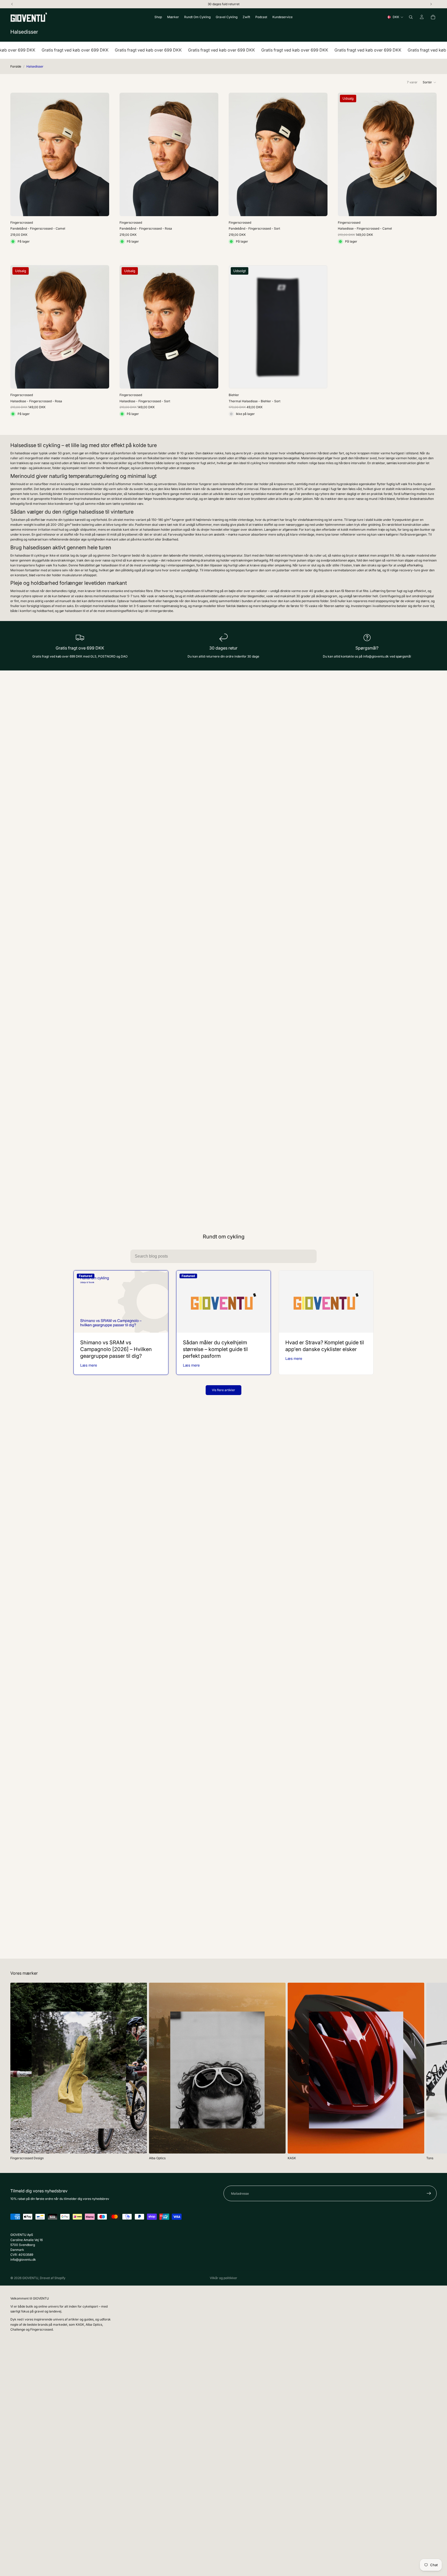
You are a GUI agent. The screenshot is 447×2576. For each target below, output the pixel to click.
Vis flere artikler (224, 1390)
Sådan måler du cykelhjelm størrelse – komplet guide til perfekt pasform (215, 1349)
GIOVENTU (30, 2278)
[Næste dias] (101, 155)
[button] (430, 82)
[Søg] (411, 17)
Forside (16, 66)
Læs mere (89, 1365)
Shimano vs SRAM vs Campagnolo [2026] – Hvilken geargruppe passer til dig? (116, 1349)
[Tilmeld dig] (429, 2193)
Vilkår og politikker (224, 2278)
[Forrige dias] (18, 155)
